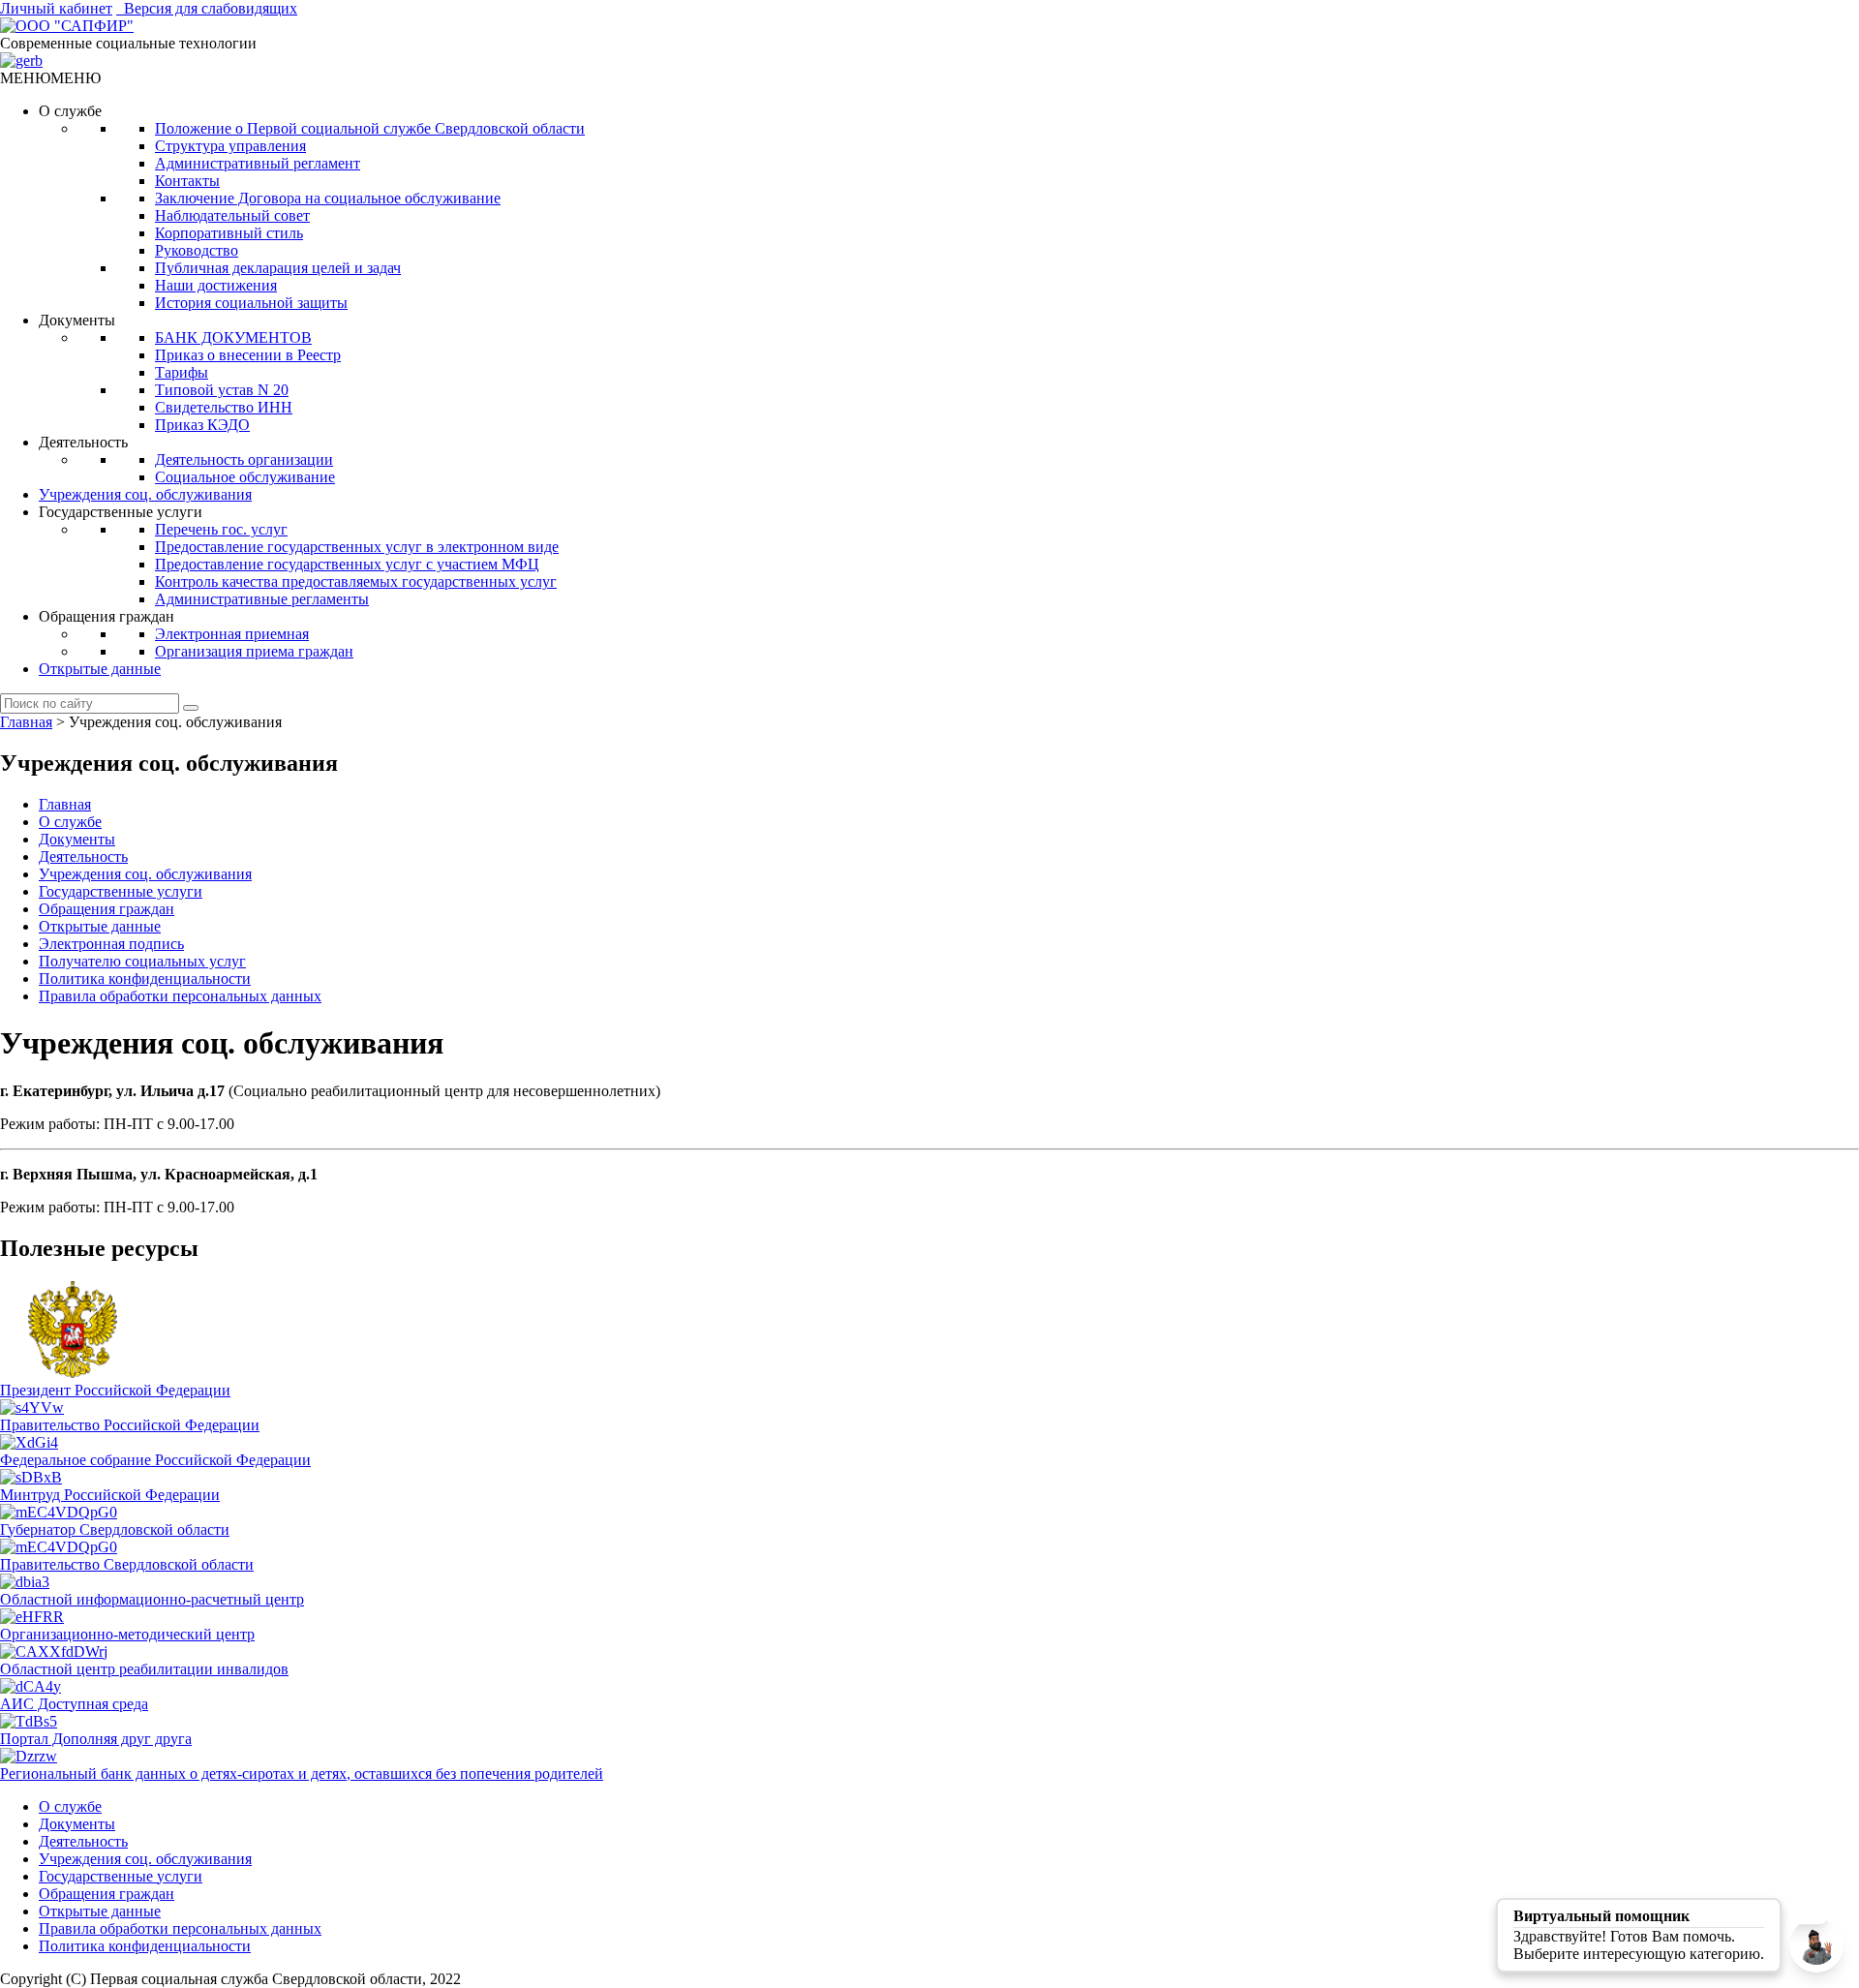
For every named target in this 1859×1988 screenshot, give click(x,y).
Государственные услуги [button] (121, 512)
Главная (65, 804)
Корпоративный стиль (229, 233)
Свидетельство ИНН (224, 407)
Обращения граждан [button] (107, 616)
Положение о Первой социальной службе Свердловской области (370, 128)
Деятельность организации (244, 459)
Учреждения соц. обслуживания (145, 494)
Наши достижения (216, 285)
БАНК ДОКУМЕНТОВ (233, 337)
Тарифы (182, 372)
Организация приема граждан (254, 651)
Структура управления (230, 146)
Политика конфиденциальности (145, 979)
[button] (50, 78)
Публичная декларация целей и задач (278, 268)
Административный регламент (258, 163)
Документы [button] (77, 320)
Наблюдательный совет (232, 215)
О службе (70, 822)
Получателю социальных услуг (142, 961)
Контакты (187, 181)
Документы (77, 839)
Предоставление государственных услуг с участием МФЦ (347, 564)
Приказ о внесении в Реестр (248, 355)
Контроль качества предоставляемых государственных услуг (356, 581)
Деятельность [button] (83, 442)
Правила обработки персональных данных (180, 996)
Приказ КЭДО (202, 425)
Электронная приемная (232, 634)
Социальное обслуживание (245, 477)
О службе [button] (70, 111)
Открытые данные (100, 669)
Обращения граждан (107, 909)
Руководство (197, 250)
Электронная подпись (111, 944)
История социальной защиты (251, 303)
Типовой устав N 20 (222, 390)
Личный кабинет (56, 8)
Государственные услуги (121, 891)
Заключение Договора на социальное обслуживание (328, 198)
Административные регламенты (262, 599)
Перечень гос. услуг (221, 529)
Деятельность (83, 856)
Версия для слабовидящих (207, 8)
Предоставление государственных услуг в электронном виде (357, 547)
